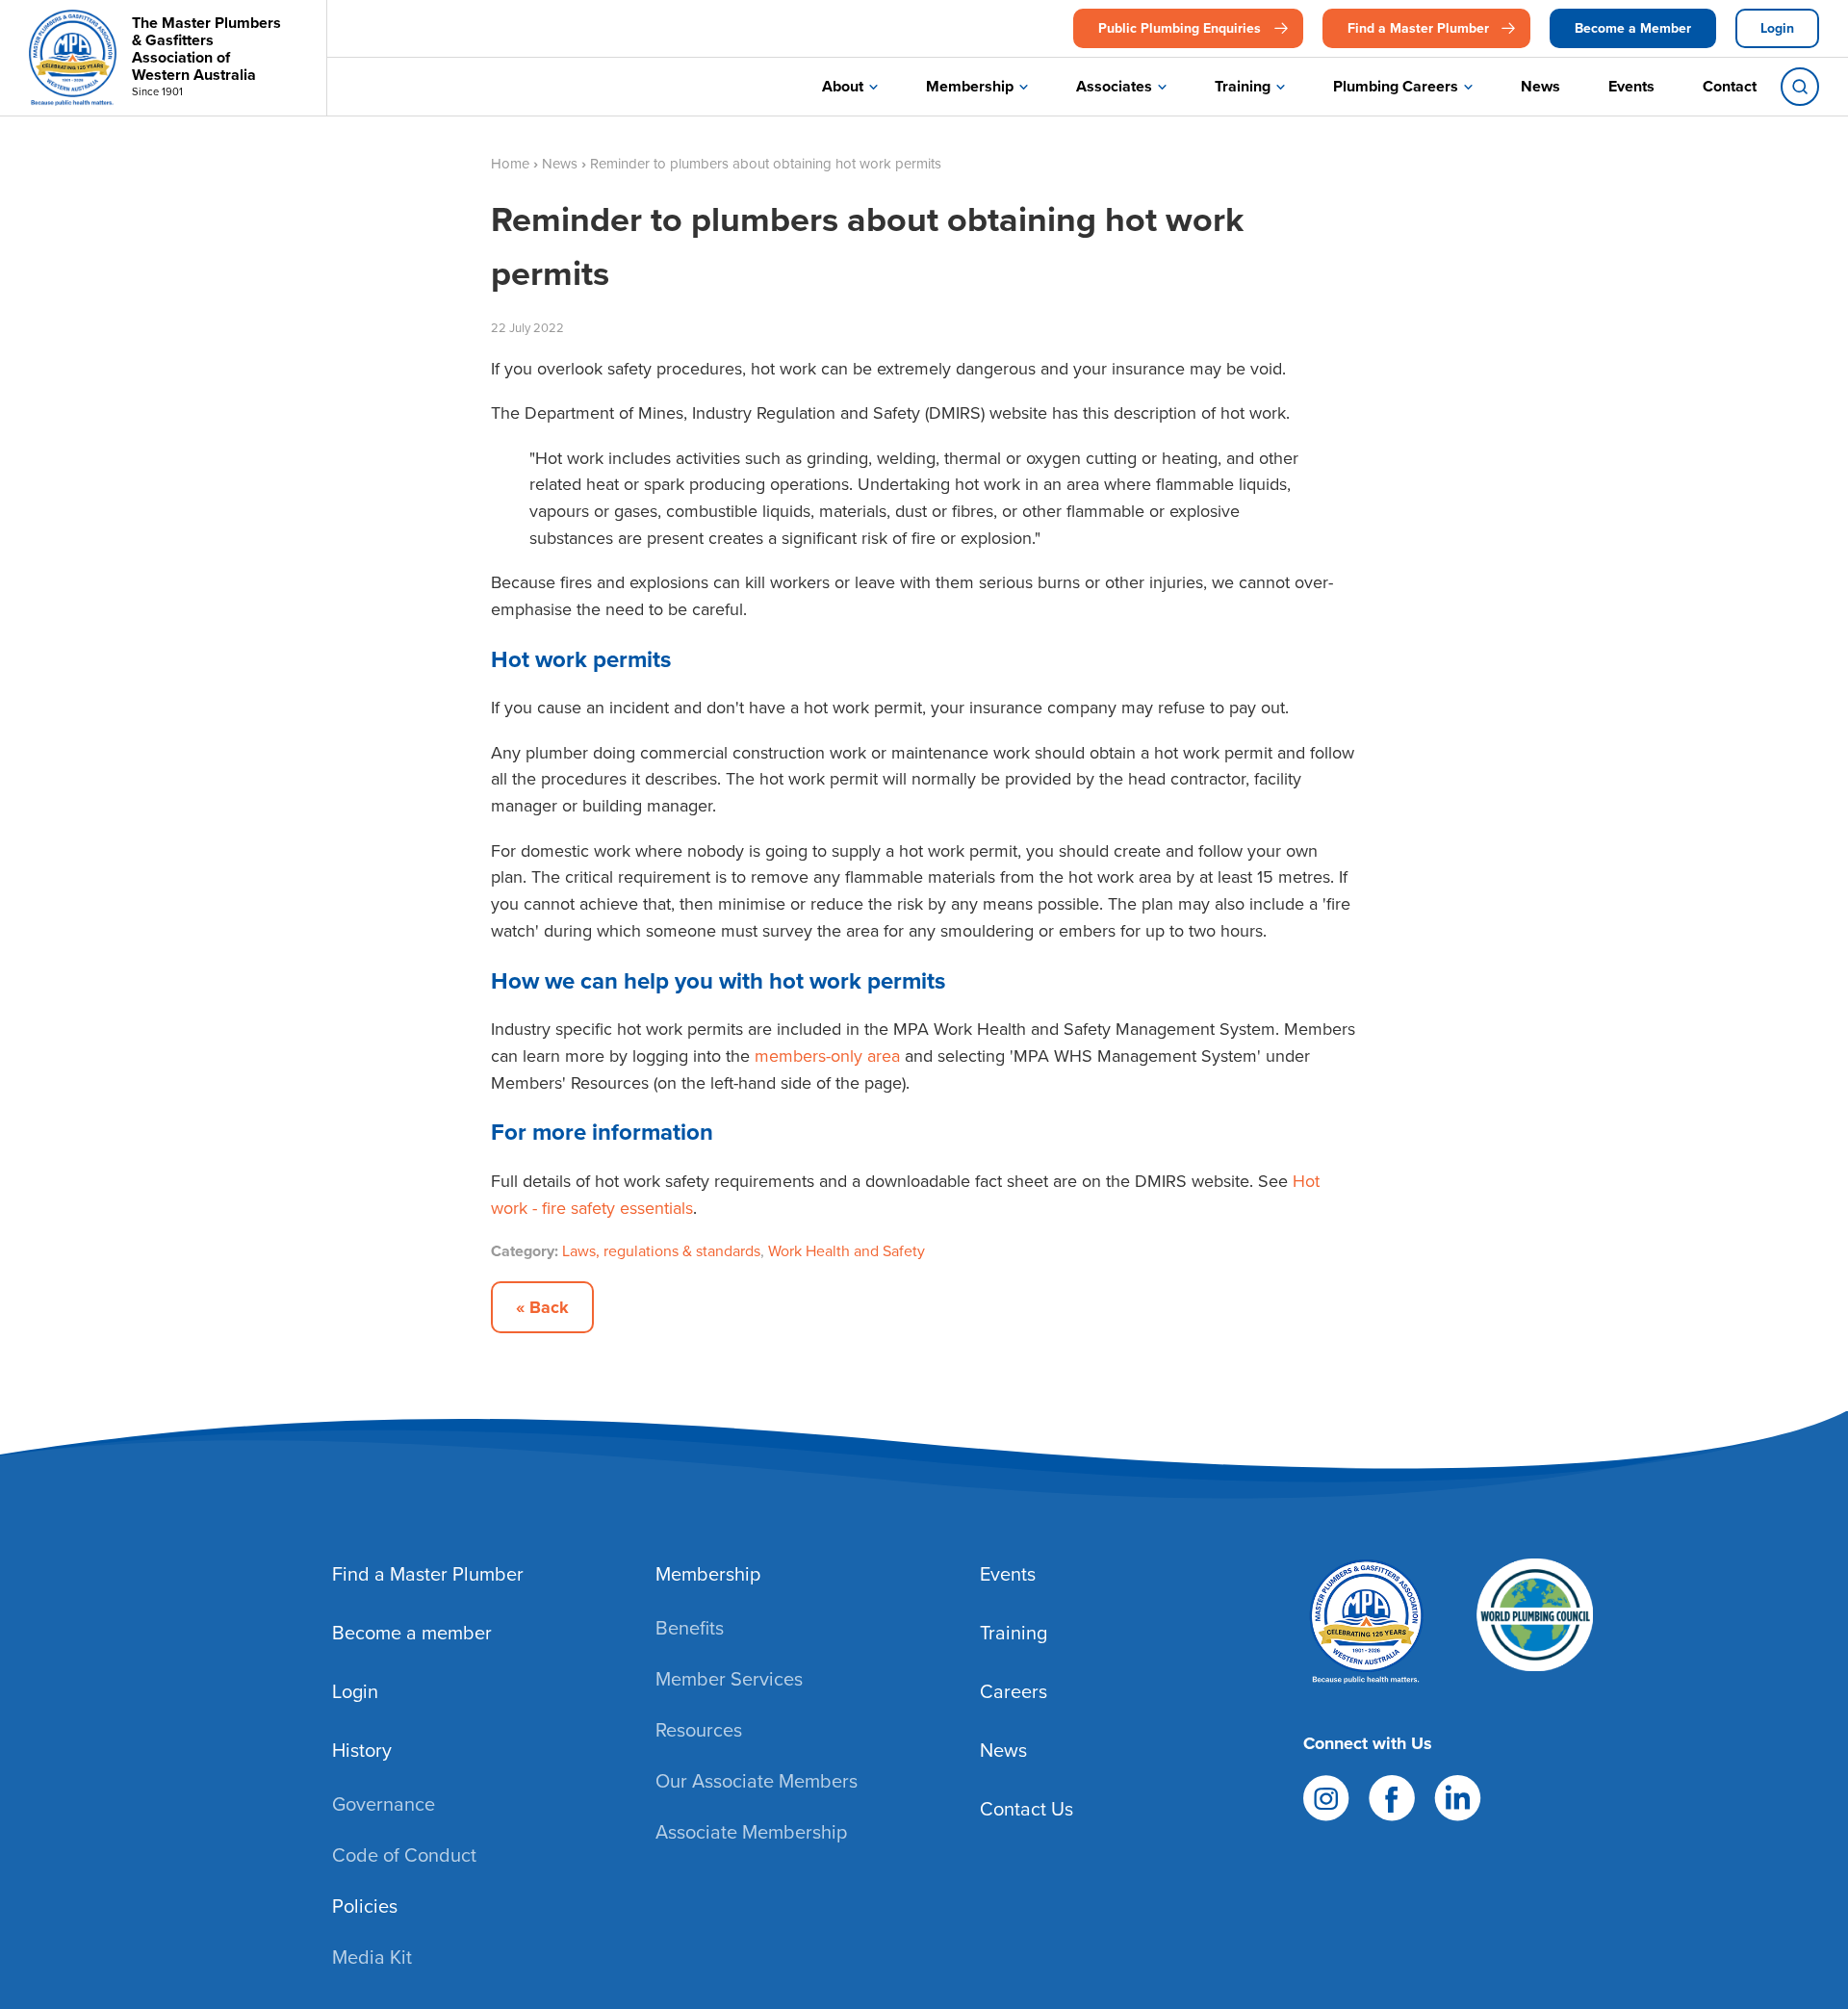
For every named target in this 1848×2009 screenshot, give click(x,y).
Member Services (729, 1678)
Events (1631, 86)
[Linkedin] (1458, 1796)
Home (510, 163)
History (362, 1750)
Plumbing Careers (1396, 86)
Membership (970, 86)
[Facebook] (1392, 1796)
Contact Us (1027, 1808)
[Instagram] (1326, 1796)
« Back (542, 1307)
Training (1243, 86)
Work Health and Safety (847, 1250)
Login (1777, 28)
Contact (1730, 86)
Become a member (412, 1632)
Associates (1114, 86)
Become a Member (1633, 28)
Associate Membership (751, 1831)
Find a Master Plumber (1418, 28)
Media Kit (372, 1957)
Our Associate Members (757, 1780)
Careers (1014, 1691)
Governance (384, 1803)
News (1540, 86)
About (843, 86)
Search (1800, 87)
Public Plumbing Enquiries (1180, 28)
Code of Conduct (404, 1854)
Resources (699, 1729)
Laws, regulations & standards (661, 1250)
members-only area (827, 1056)
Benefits (690, 1627)
